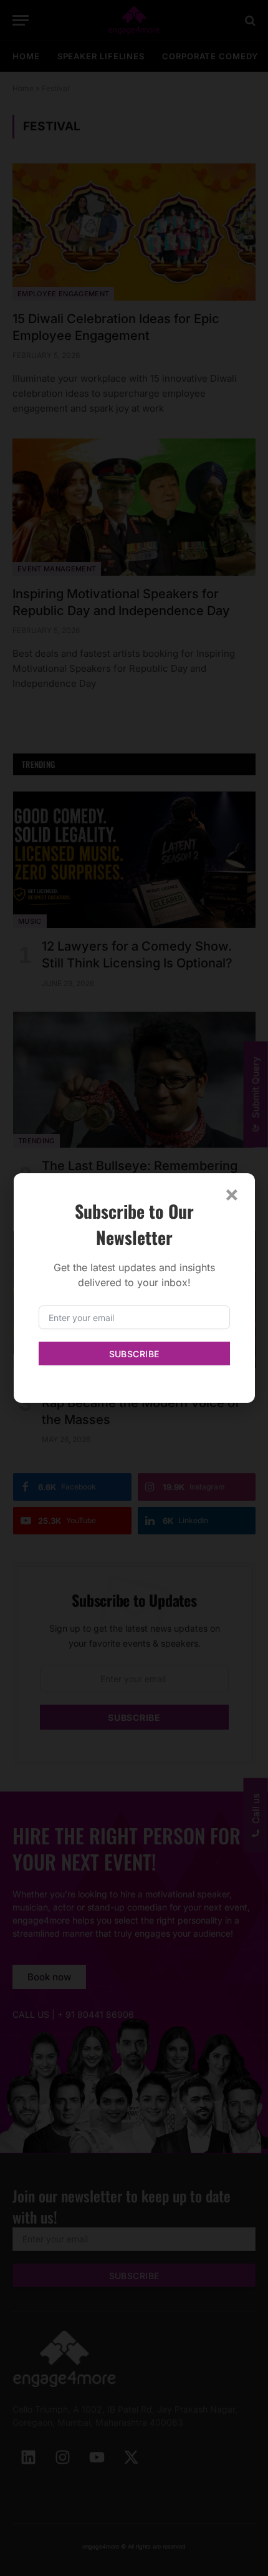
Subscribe (134, 1354)
